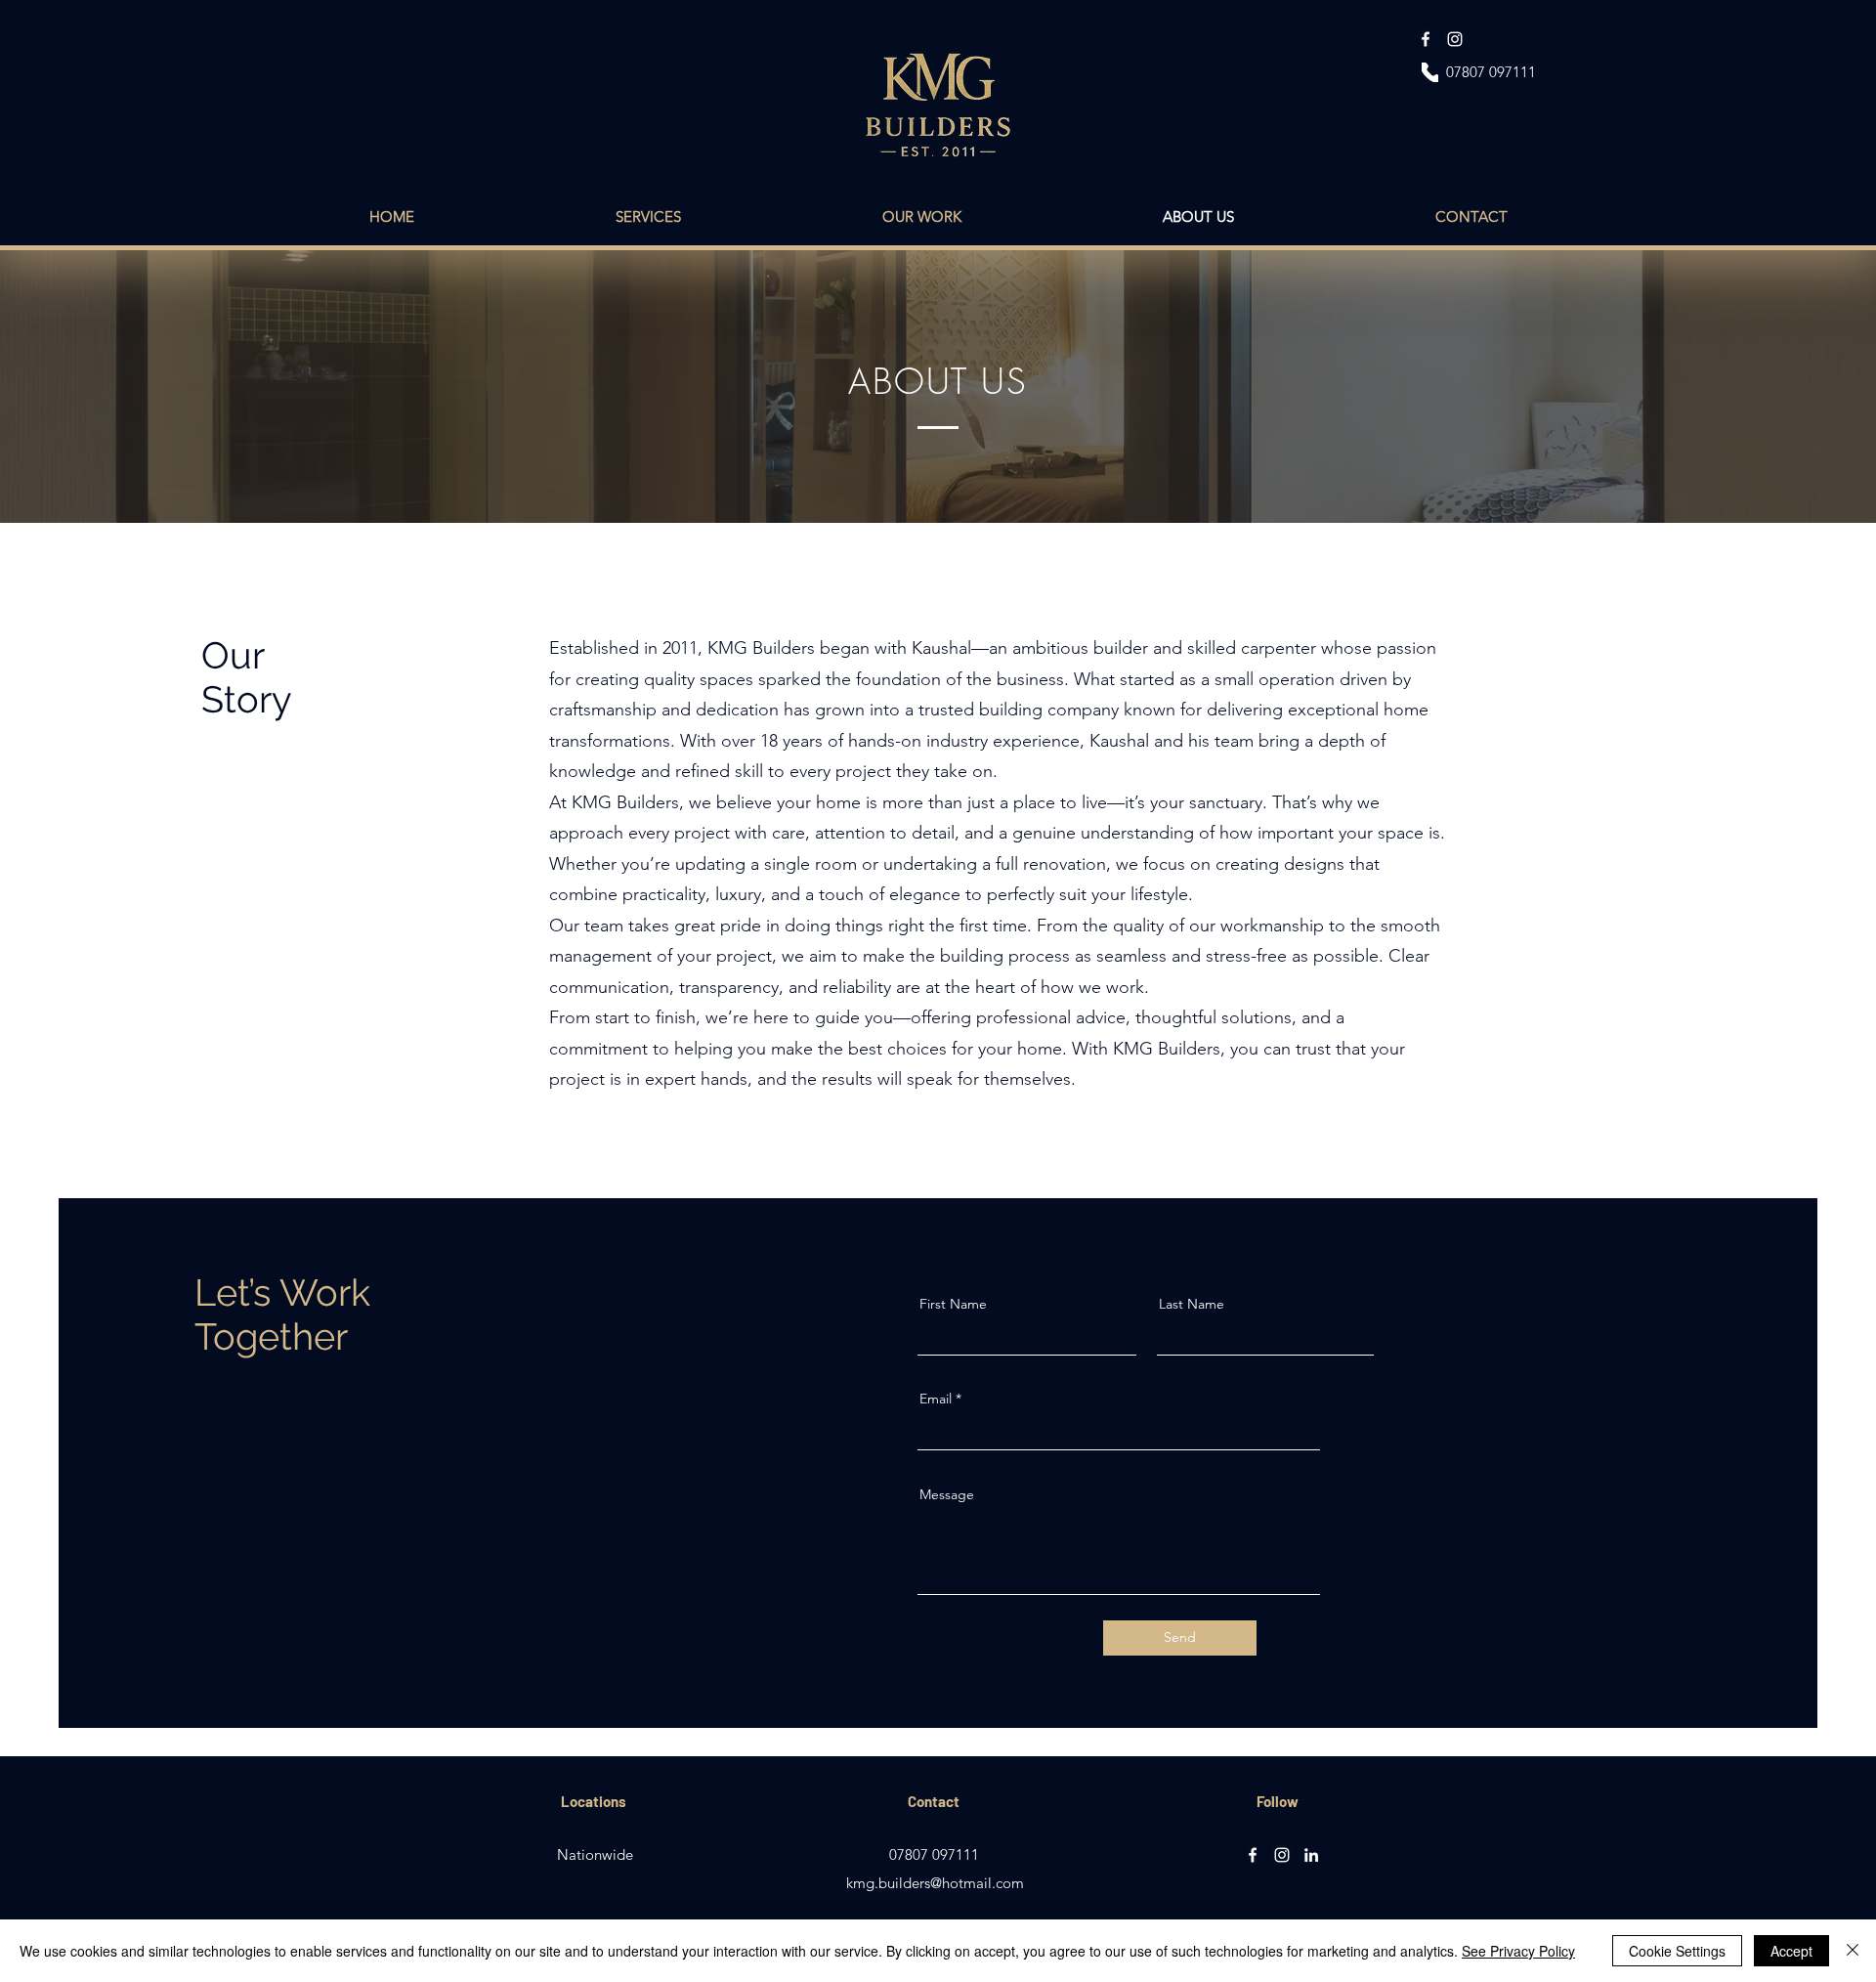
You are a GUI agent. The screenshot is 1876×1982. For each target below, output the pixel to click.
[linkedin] (1311, 1855)
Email (936, 1399)
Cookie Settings (1677, 1951)
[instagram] (1455, 39)
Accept (1791, 1951)
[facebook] (1426, 39)
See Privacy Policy (1518, 1951)
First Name (953, 1304)
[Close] (1853, 1951)
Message (947, 1494)
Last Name (1192, 1304)
